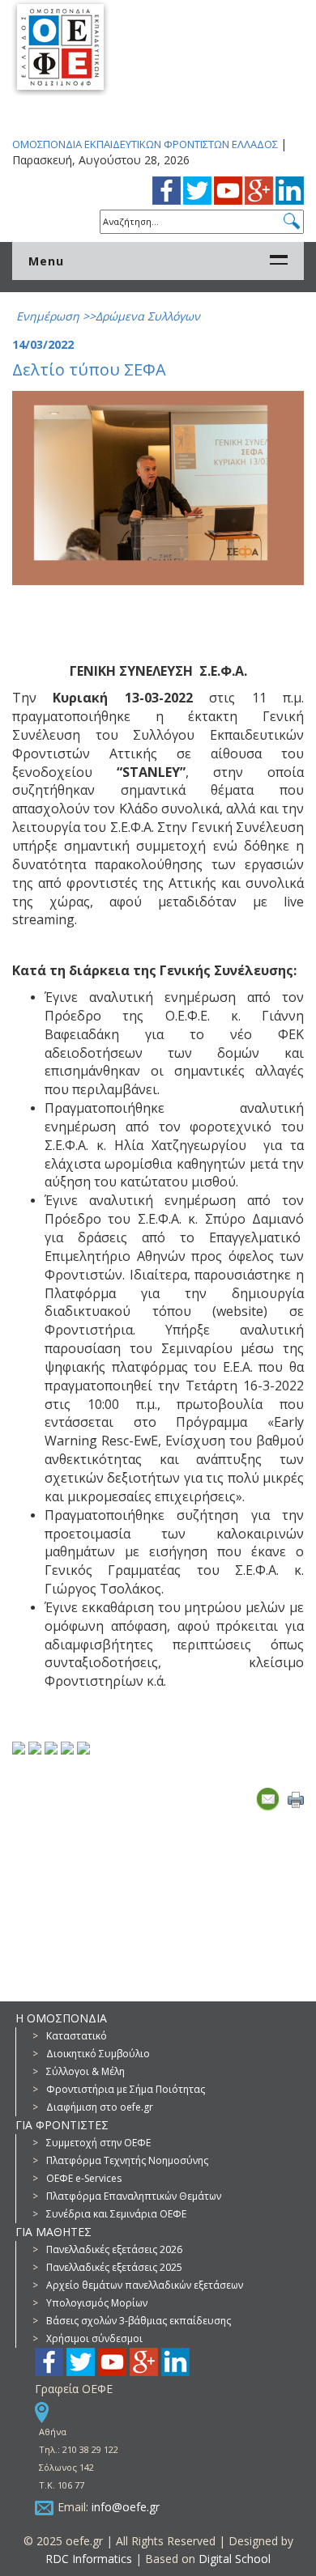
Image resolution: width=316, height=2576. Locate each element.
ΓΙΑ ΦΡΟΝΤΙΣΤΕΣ (62, 2125)
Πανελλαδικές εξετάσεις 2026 (114, 2249)
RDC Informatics (89, 2559)
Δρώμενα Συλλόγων (148, 316)
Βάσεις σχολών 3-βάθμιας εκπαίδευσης (139, 2321)
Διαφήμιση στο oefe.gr (100, 2107)
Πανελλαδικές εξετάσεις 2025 (114, 2267)
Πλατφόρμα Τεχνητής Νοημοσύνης (127, 2160)
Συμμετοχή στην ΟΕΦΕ (98, 2143)
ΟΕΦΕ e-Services (84, 2178)
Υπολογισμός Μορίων (97, 2303)
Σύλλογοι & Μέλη (85, 2071)
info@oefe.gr (126, 2507)
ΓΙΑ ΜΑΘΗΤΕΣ (53, 2232)
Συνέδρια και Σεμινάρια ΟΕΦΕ (116, 2214)
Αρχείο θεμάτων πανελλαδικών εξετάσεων (145, 2285)
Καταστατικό (77, 2036)
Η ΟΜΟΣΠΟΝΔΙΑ (61, 2018)
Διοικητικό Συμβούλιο (98, 2054)
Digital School (235, 2559)
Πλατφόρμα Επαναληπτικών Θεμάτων (134, 2196)
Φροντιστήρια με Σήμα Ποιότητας (126, 2089)
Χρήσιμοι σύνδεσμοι (94, 2338)
